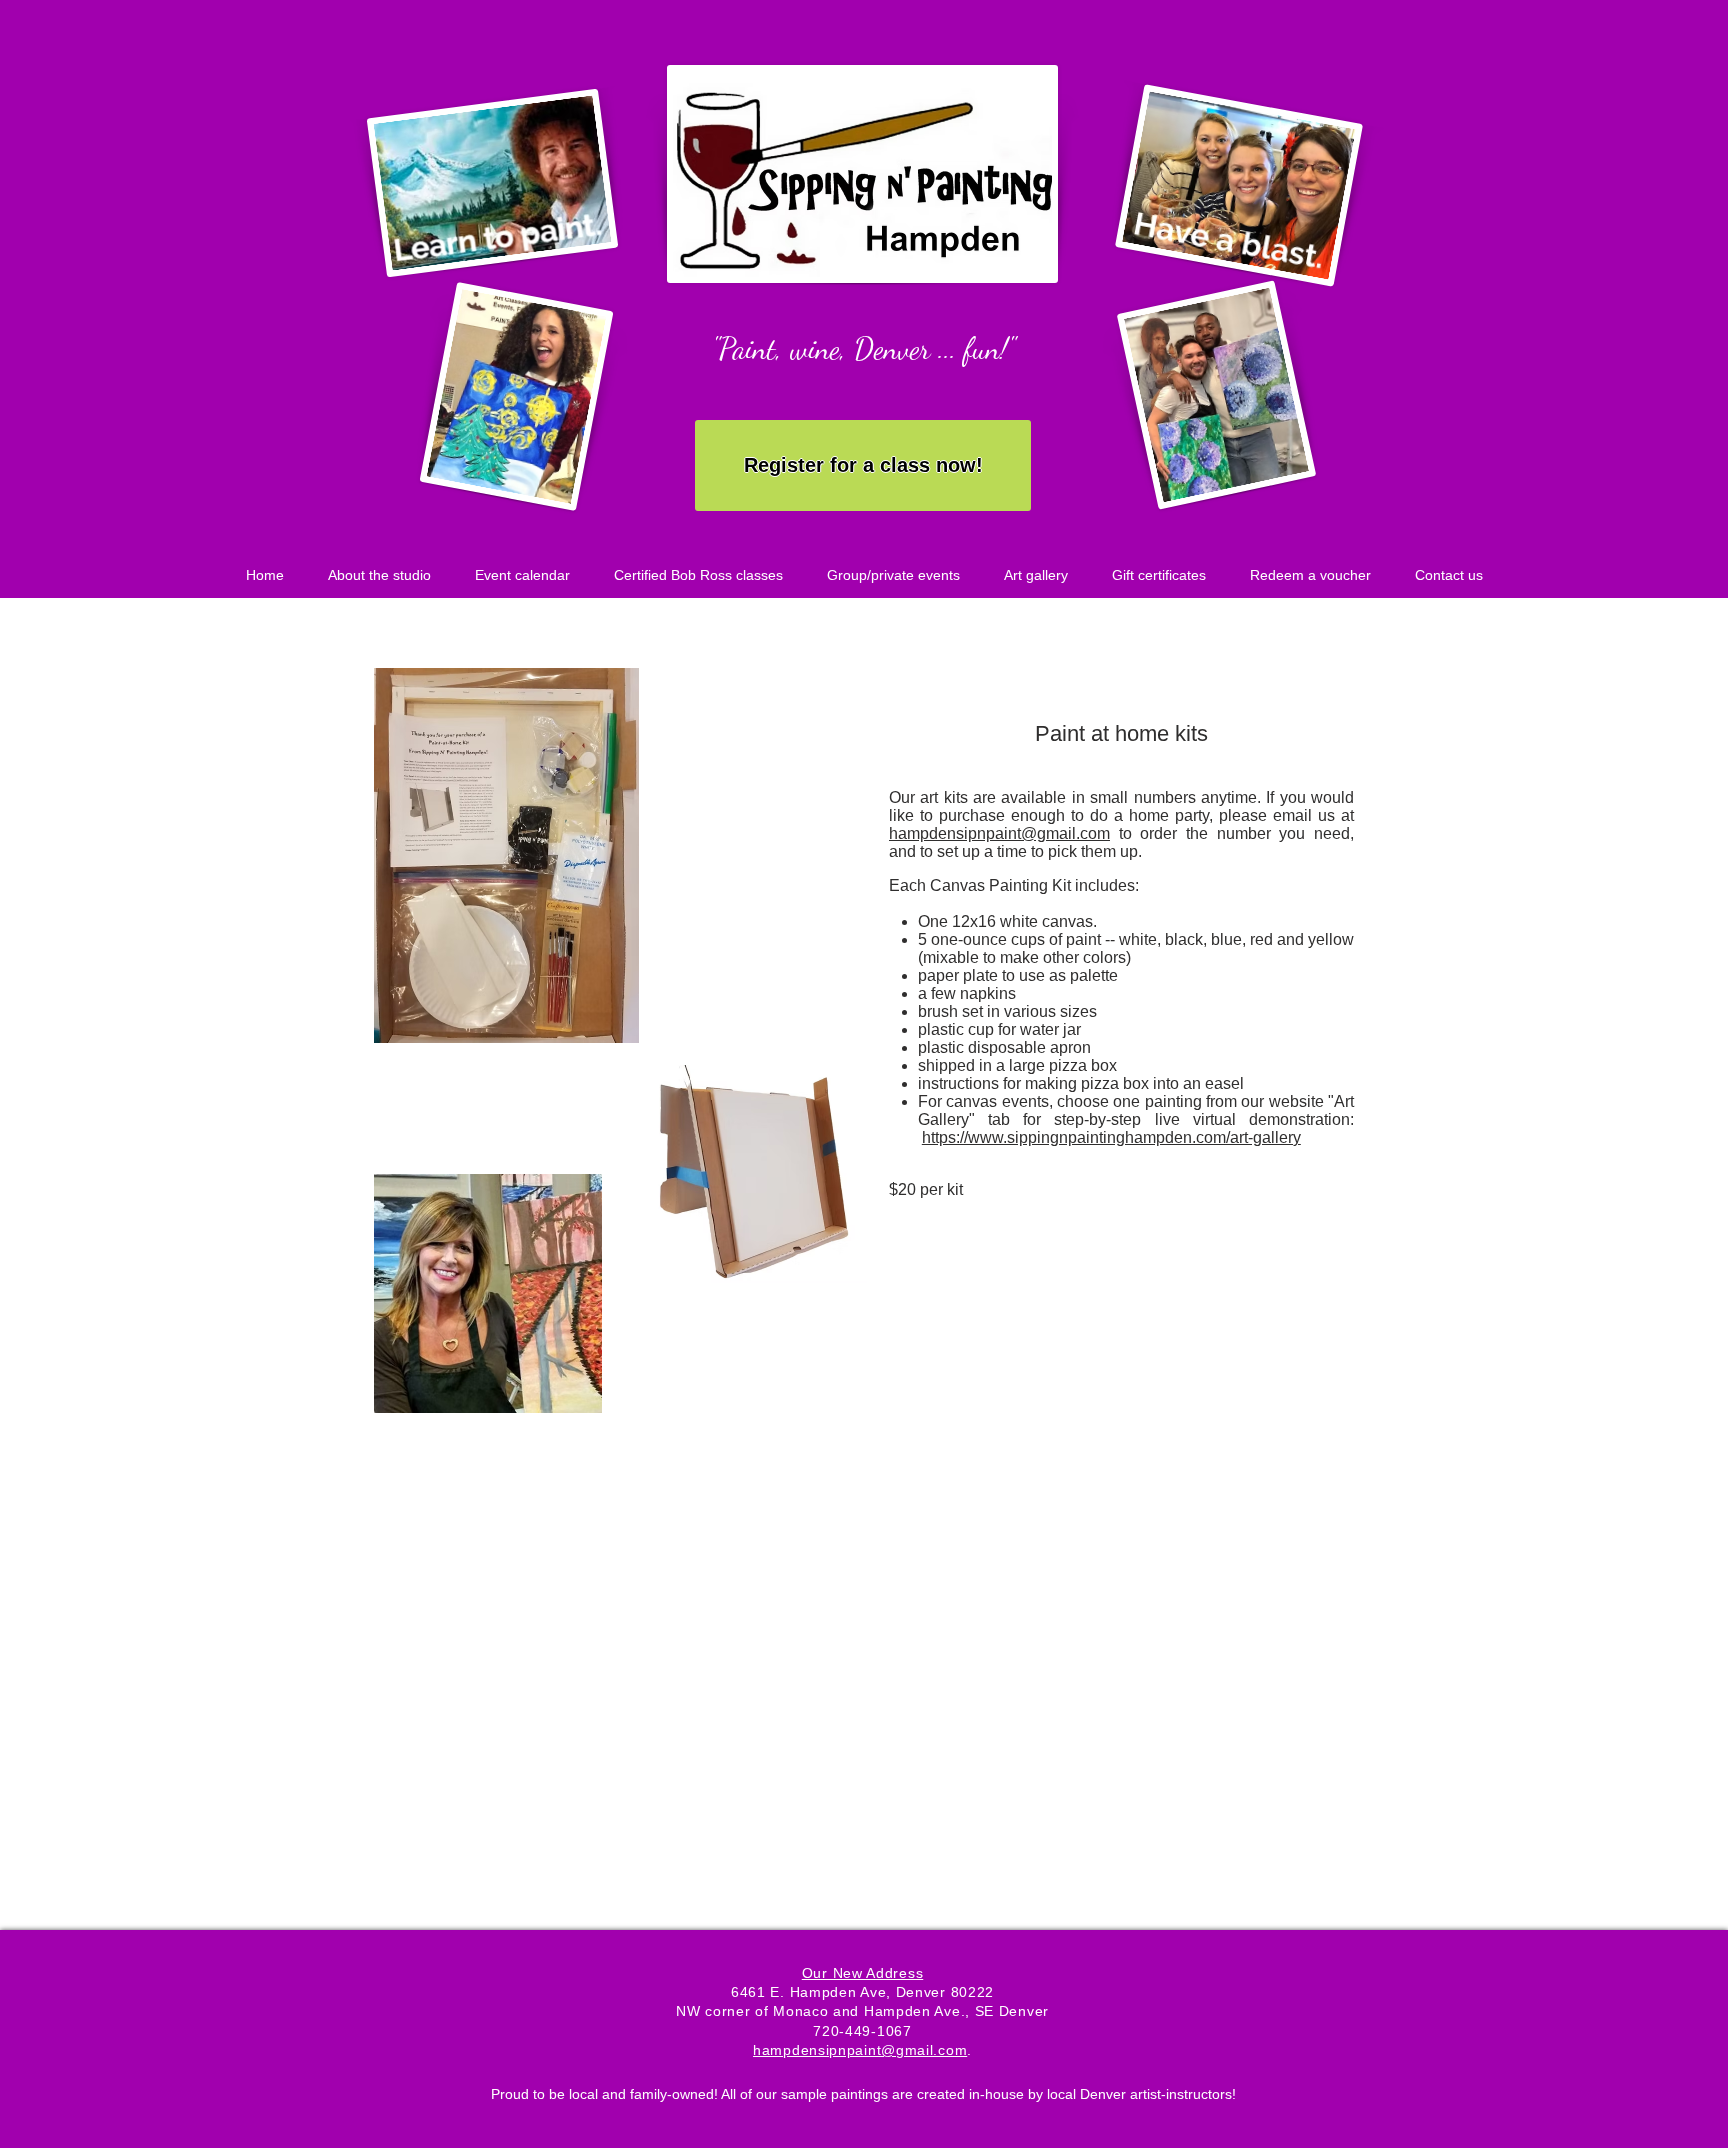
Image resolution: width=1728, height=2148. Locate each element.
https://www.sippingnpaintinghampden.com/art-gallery (1111, 1137)
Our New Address (863, 1973)
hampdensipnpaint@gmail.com (999, 833)
